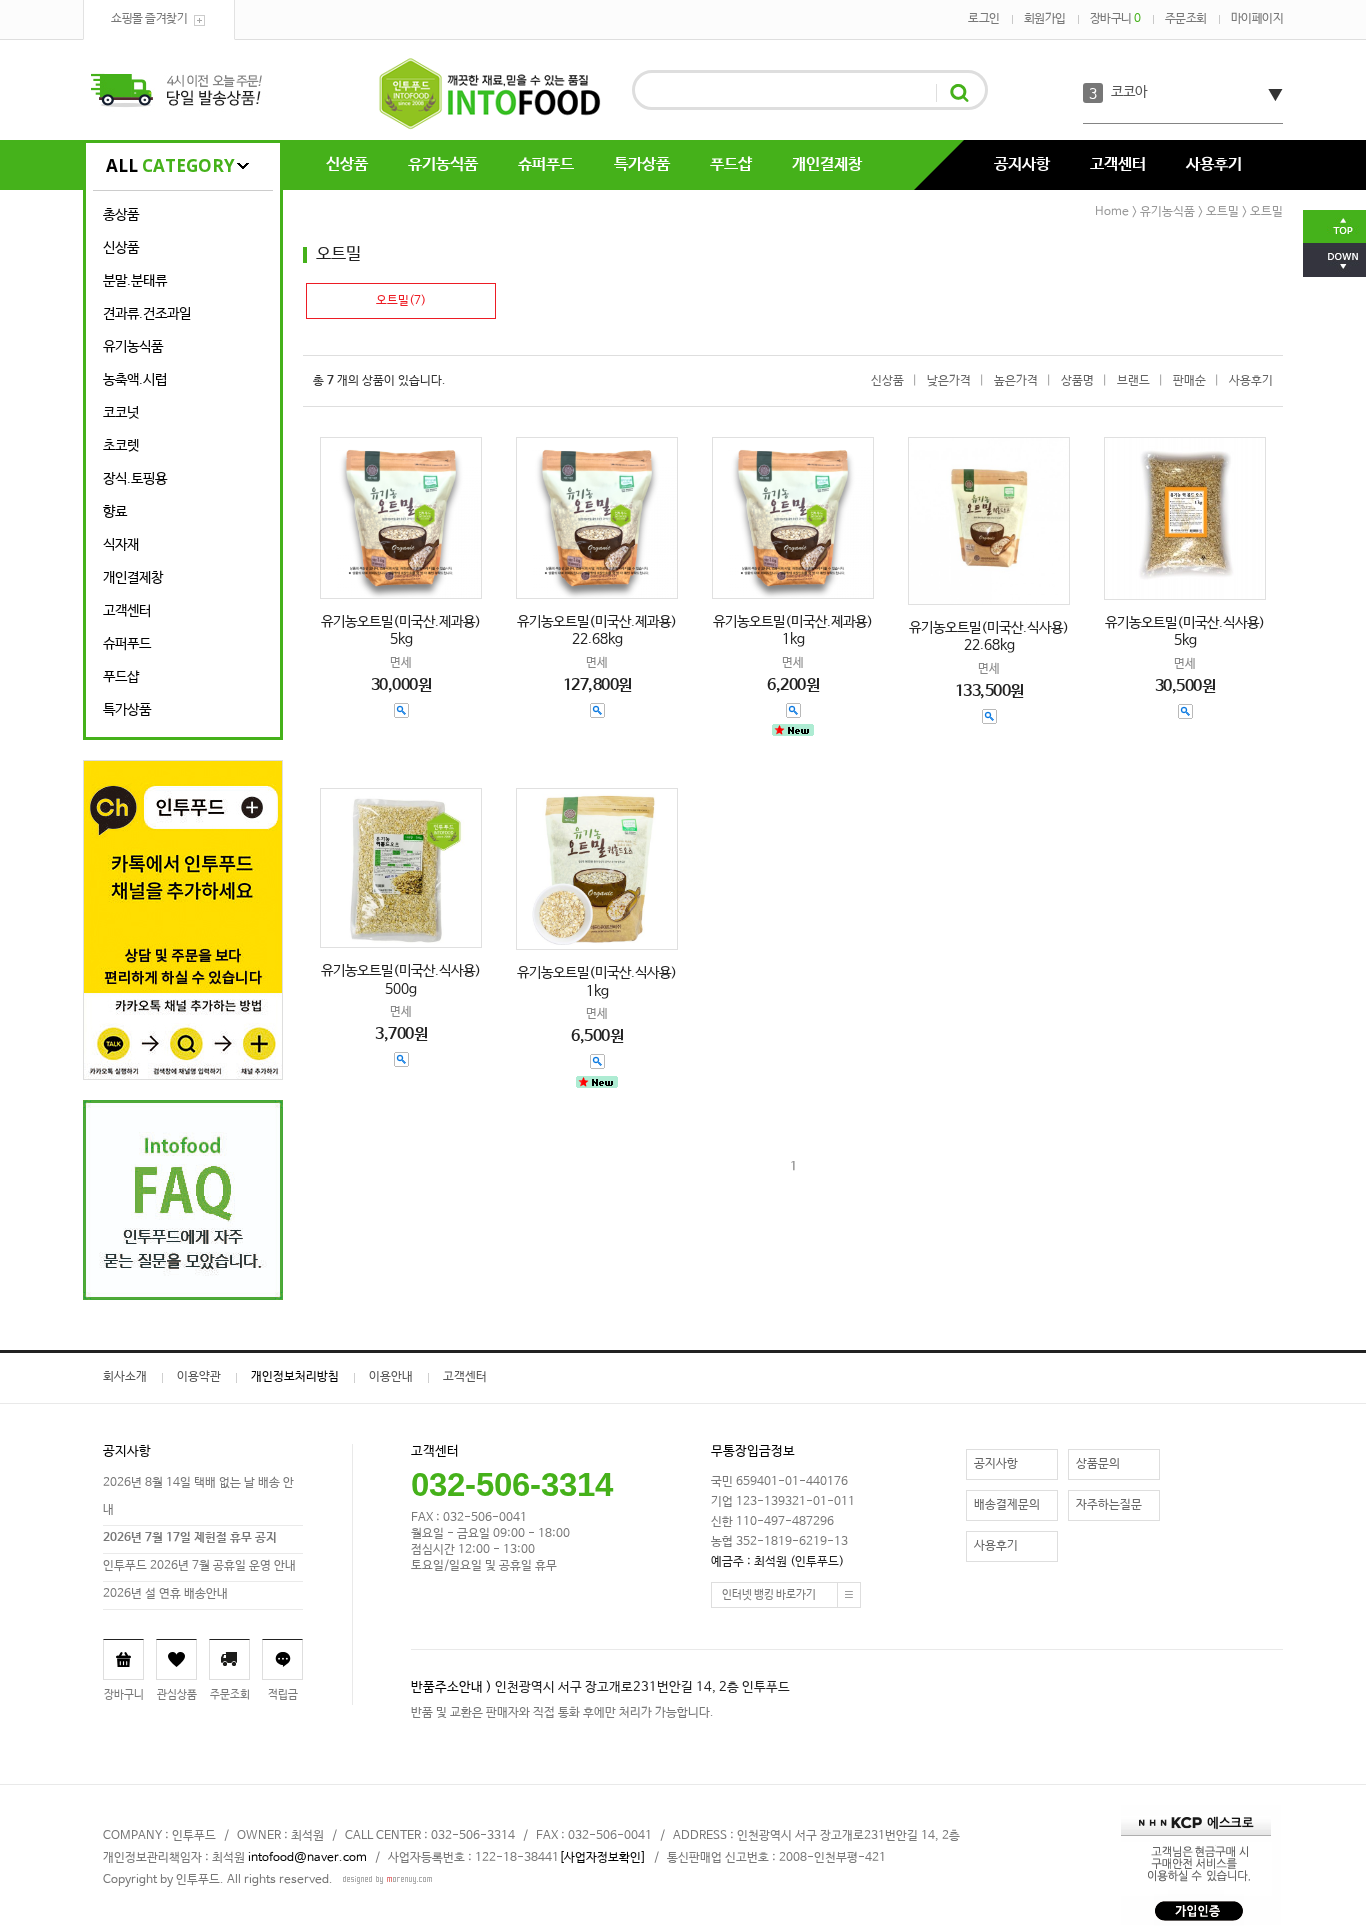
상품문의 (1098, 1464)
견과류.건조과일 (147, 314)
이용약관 (199, 1377)
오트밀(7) (401, 301)
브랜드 (1133, 381)
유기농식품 (443, 164)
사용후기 (1214, 164)
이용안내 (391, 1377)
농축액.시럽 (135, 380)
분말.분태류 (135, 281)
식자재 (121, 545)
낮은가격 (949, 381)
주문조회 (1186, 19)
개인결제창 (827, 164)
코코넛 (121, 413)
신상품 (347, 164)
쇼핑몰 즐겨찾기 (149, 19)
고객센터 (1118, 164)
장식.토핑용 (135, 479)
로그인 (984, 19)
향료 (115, 512)
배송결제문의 (1007, 1505)
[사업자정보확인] (602, 1858)
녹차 (1123, 94)
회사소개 (125, 1377)
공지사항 (1022, 164)
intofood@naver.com (307, 1858)
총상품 (121, 215)
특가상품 (642, 164)
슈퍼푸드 (546, 164)
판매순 (1189, 381)
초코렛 (121, 446)
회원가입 (1045, 19)
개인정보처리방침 (295, 1377)
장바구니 (1115, 19)
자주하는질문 (1109, 1505)
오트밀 (1222, 212)
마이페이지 (1257, 19)
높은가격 (1016, 381)
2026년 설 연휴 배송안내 (165, 1594)
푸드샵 (731, 164)
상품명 (1077, 381)
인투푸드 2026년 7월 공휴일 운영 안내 (199, 1566)
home (1112, 212)
